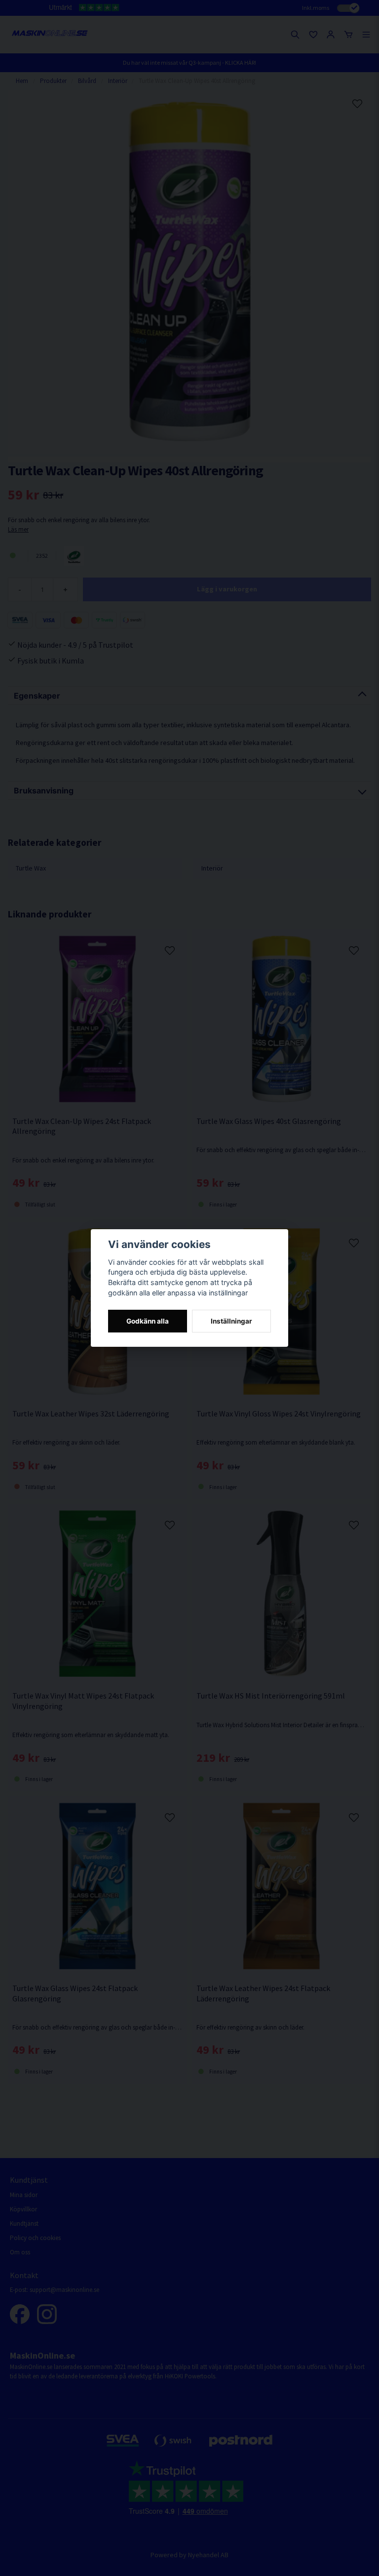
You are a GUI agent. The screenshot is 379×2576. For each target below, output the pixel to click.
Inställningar (231, 1321)
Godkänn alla (148, 1321)
